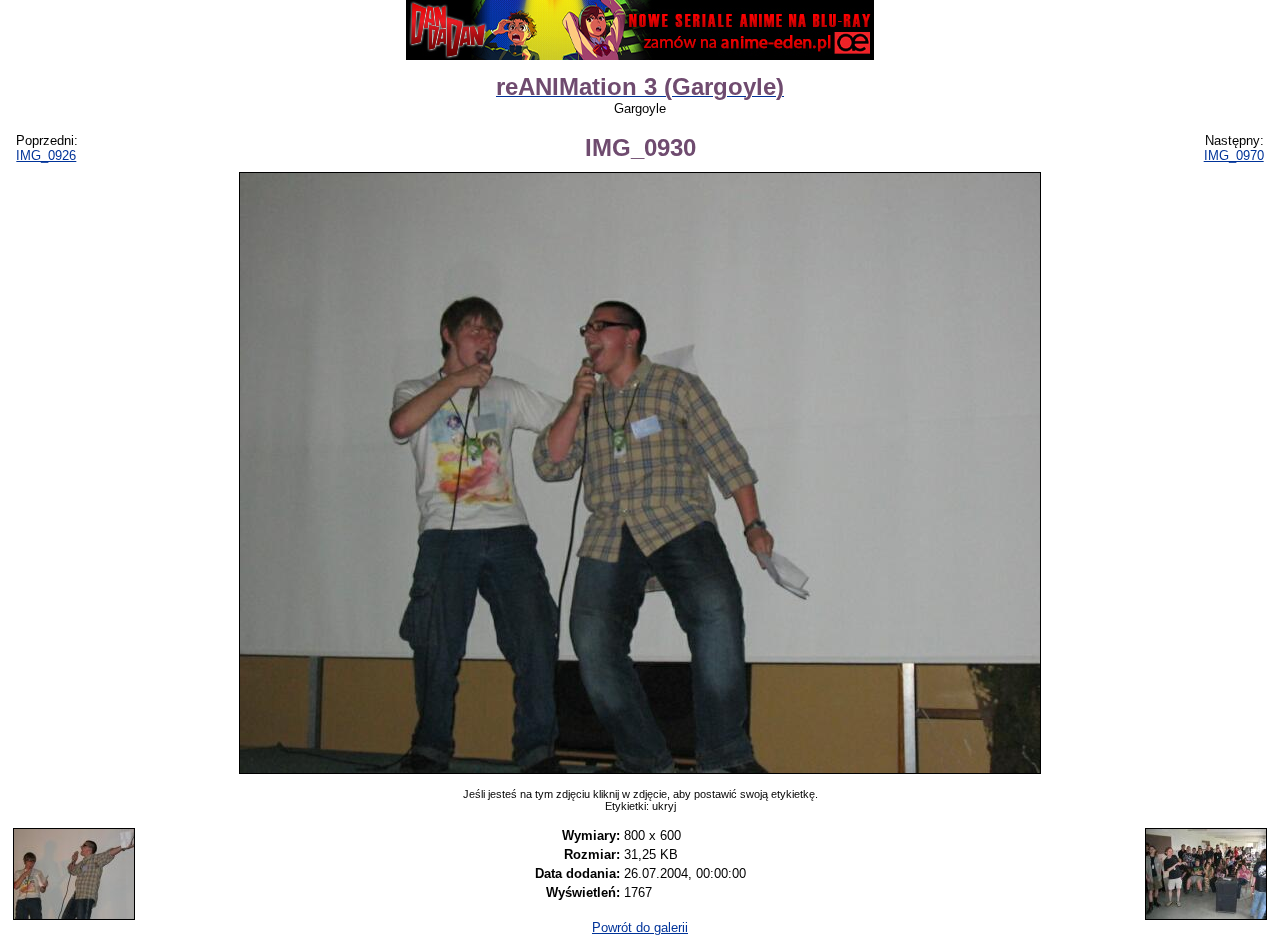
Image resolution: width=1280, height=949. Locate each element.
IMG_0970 (1234, 155)
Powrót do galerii (640, 927)
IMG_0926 (46, 155)
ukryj (664, 806)
